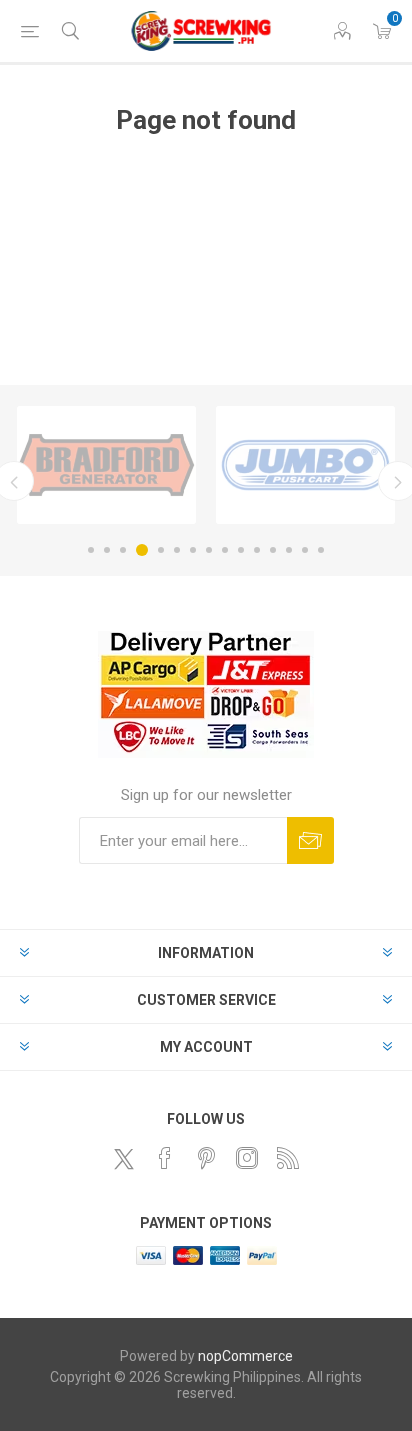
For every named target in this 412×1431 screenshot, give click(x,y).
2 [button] (107, 550)
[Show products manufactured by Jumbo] (305, 465)
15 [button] (321, 550)
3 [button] (123, 550)
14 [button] (305, 550)
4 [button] (142, 550)
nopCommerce (245, 1356)
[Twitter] (124, 1159)
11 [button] (257, 550)
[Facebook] (165, 1158)
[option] (106, 465)
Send (310, 840)
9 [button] (225, 550)
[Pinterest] (206, 1158)
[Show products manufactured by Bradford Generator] (106, 465)
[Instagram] (247, 1158)
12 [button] (273, 550)
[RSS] (288, 1158)
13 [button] (289, 550)
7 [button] (193, 550)
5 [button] (161, 550)
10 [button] (241, 550)
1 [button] (91, 550)
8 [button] (209, 550)
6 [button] (177, 550)
